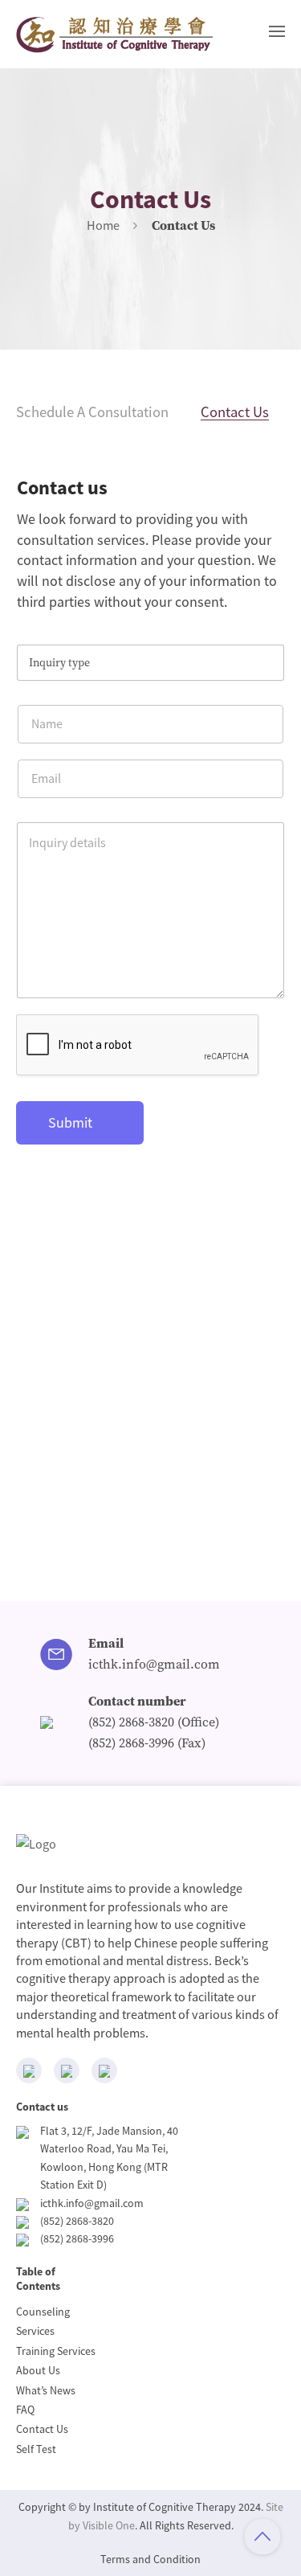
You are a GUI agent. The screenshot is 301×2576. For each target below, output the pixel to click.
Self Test (36, 2449)
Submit (70, 1122)
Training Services (56, 2351)
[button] (277, 31)
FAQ (25, 2410)
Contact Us (42, 2429)
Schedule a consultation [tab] (92, 412)
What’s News (46, 2390)
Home (103, 225)
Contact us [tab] (235, 412)
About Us (38, 2370)
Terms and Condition (150, 2559)
